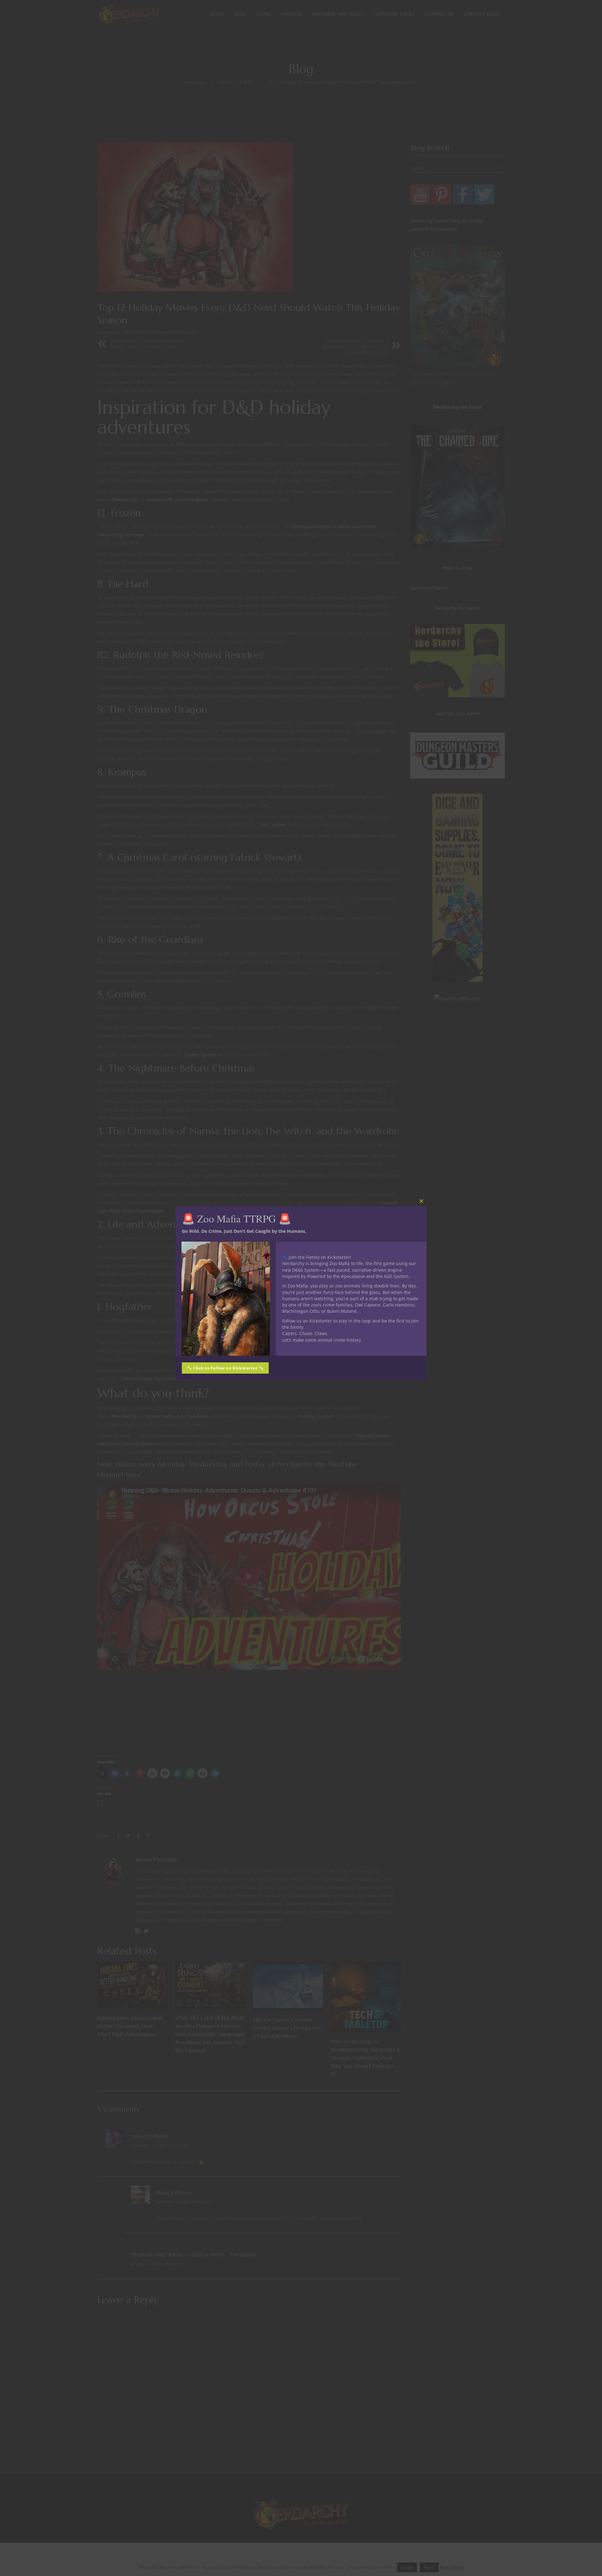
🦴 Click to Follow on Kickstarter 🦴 (225, 1368)
